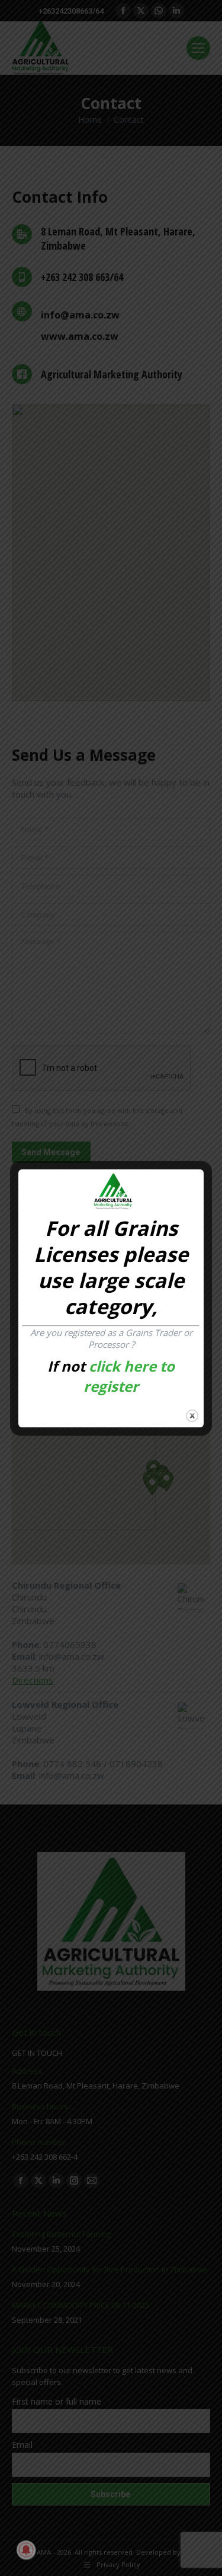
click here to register (129, 1376)
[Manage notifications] (26, 2550)
